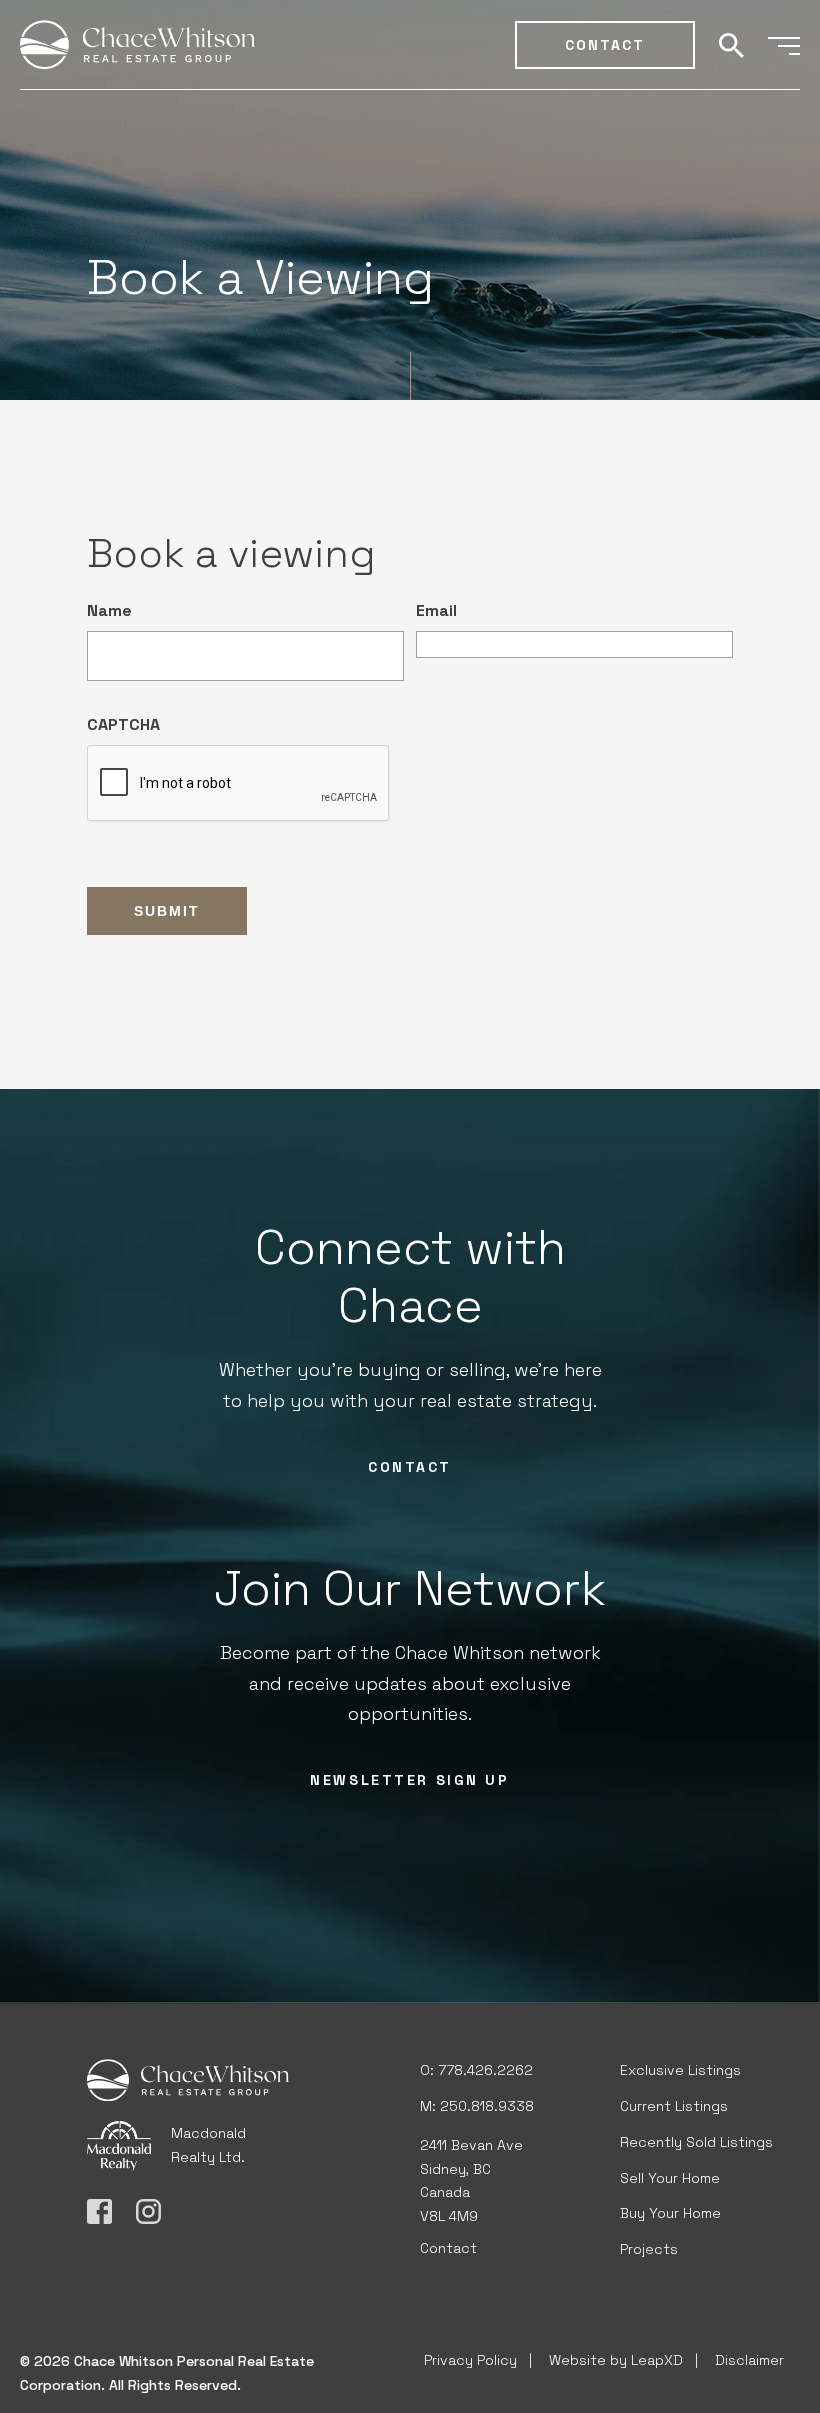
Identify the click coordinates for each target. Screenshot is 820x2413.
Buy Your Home (670, 2213)
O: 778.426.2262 (476, 2070)
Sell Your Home (670, 2178)
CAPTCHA (123, 724)
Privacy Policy (470, 2360)
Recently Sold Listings (696, 2142)
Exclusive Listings (680, 2070)
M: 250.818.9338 (477, 2106)
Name (109, 610)
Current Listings (674, 2106)
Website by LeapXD (616, 2360)
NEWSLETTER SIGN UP (409, 1780)
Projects (649, 2249)
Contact (605, 45)
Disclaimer (749, 2360)
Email (436, 610)
